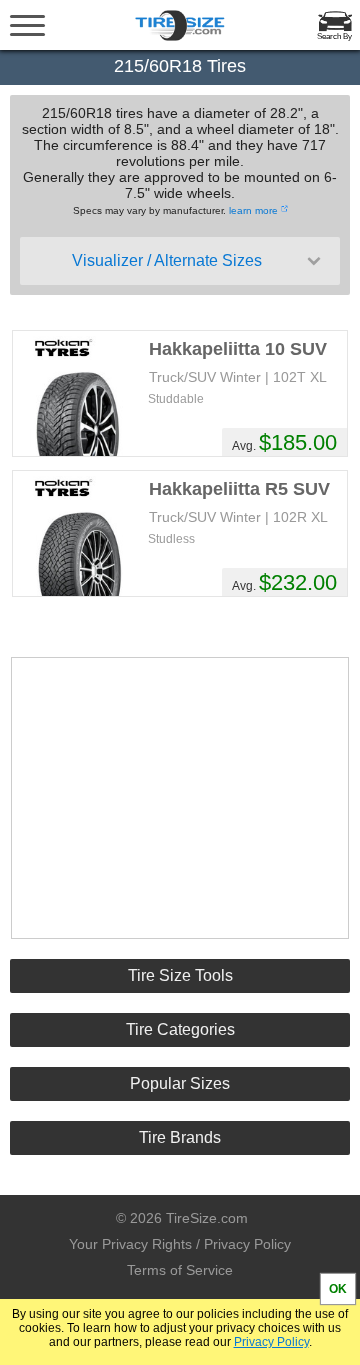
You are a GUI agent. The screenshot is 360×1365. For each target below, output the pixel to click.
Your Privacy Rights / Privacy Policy (180, 1244)
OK (338, 1289)
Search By (334, 36)
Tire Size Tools (180, 975)
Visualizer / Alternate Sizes (167, 260)
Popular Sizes (180, 1083)
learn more (253, 210)
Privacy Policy (271, 1342)
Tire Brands (180, 1137)
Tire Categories (180, 1029)
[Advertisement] (180, 798)
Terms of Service (180, 1270)
